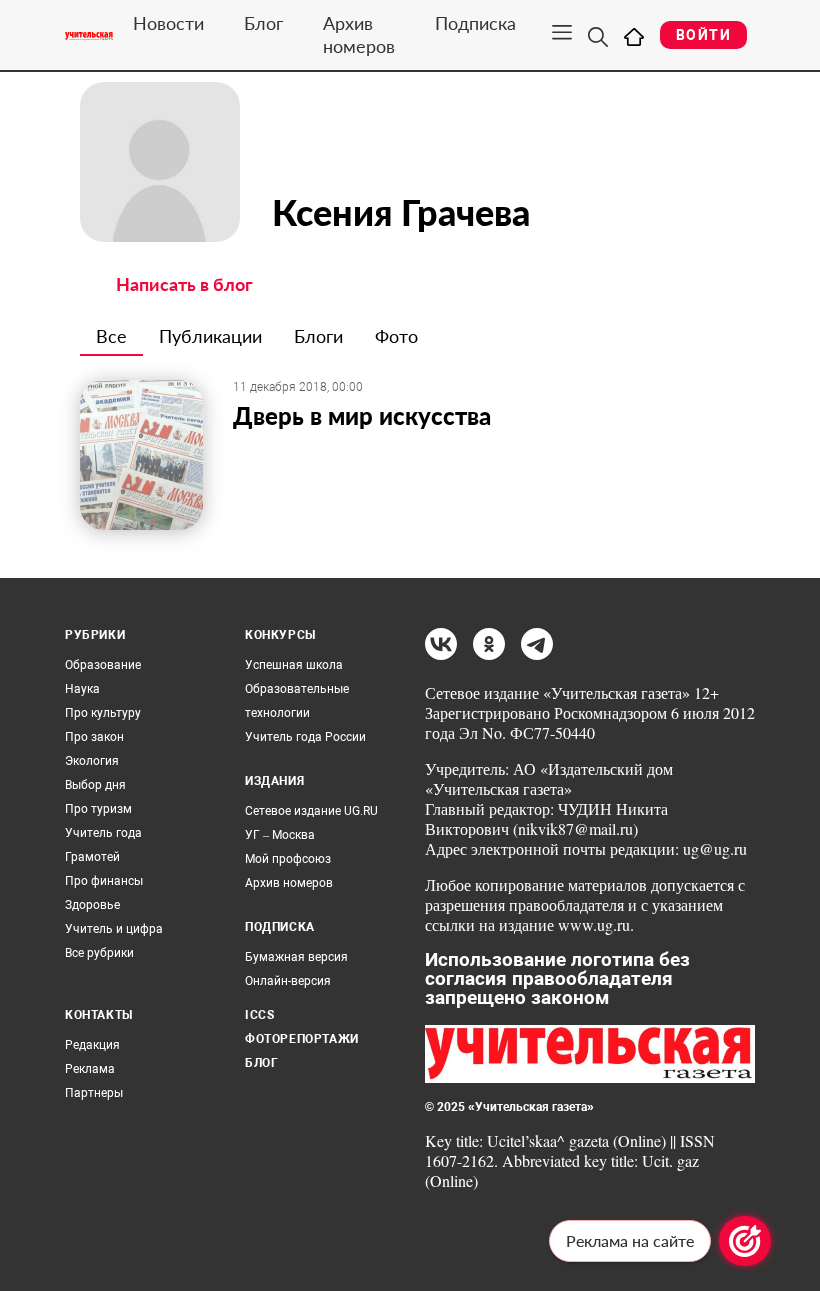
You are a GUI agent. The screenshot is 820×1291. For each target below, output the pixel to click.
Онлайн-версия (288, 981)
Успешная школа (294, 665)
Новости (168, 23)
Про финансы (104, 881)
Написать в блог (184, 284)
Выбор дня (95, 785)
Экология (92, 761)
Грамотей (92, 857)
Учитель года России (305, 737)
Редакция (92, 1045)
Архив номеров (359, 34)
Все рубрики (99, 953)
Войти (703, 35)
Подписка (475, 23)
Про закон (94, 737)
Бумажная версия (296, 957)
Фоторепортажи (302, 1039)
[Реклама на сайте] (745, 1241)
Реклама (90, 1069)
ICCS (259, 1015)
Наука (82, 689)
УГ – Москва (280, 835)
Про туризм (98, 809)
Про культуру (103, 713)
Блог (263, 23)
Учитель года (103, 833)
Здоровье (92, 905)
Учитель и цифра (114, 929)
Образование (103, 665)
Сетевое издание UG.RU (311, 811)
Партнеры (94, 1093)
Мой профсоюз (288, 859)
